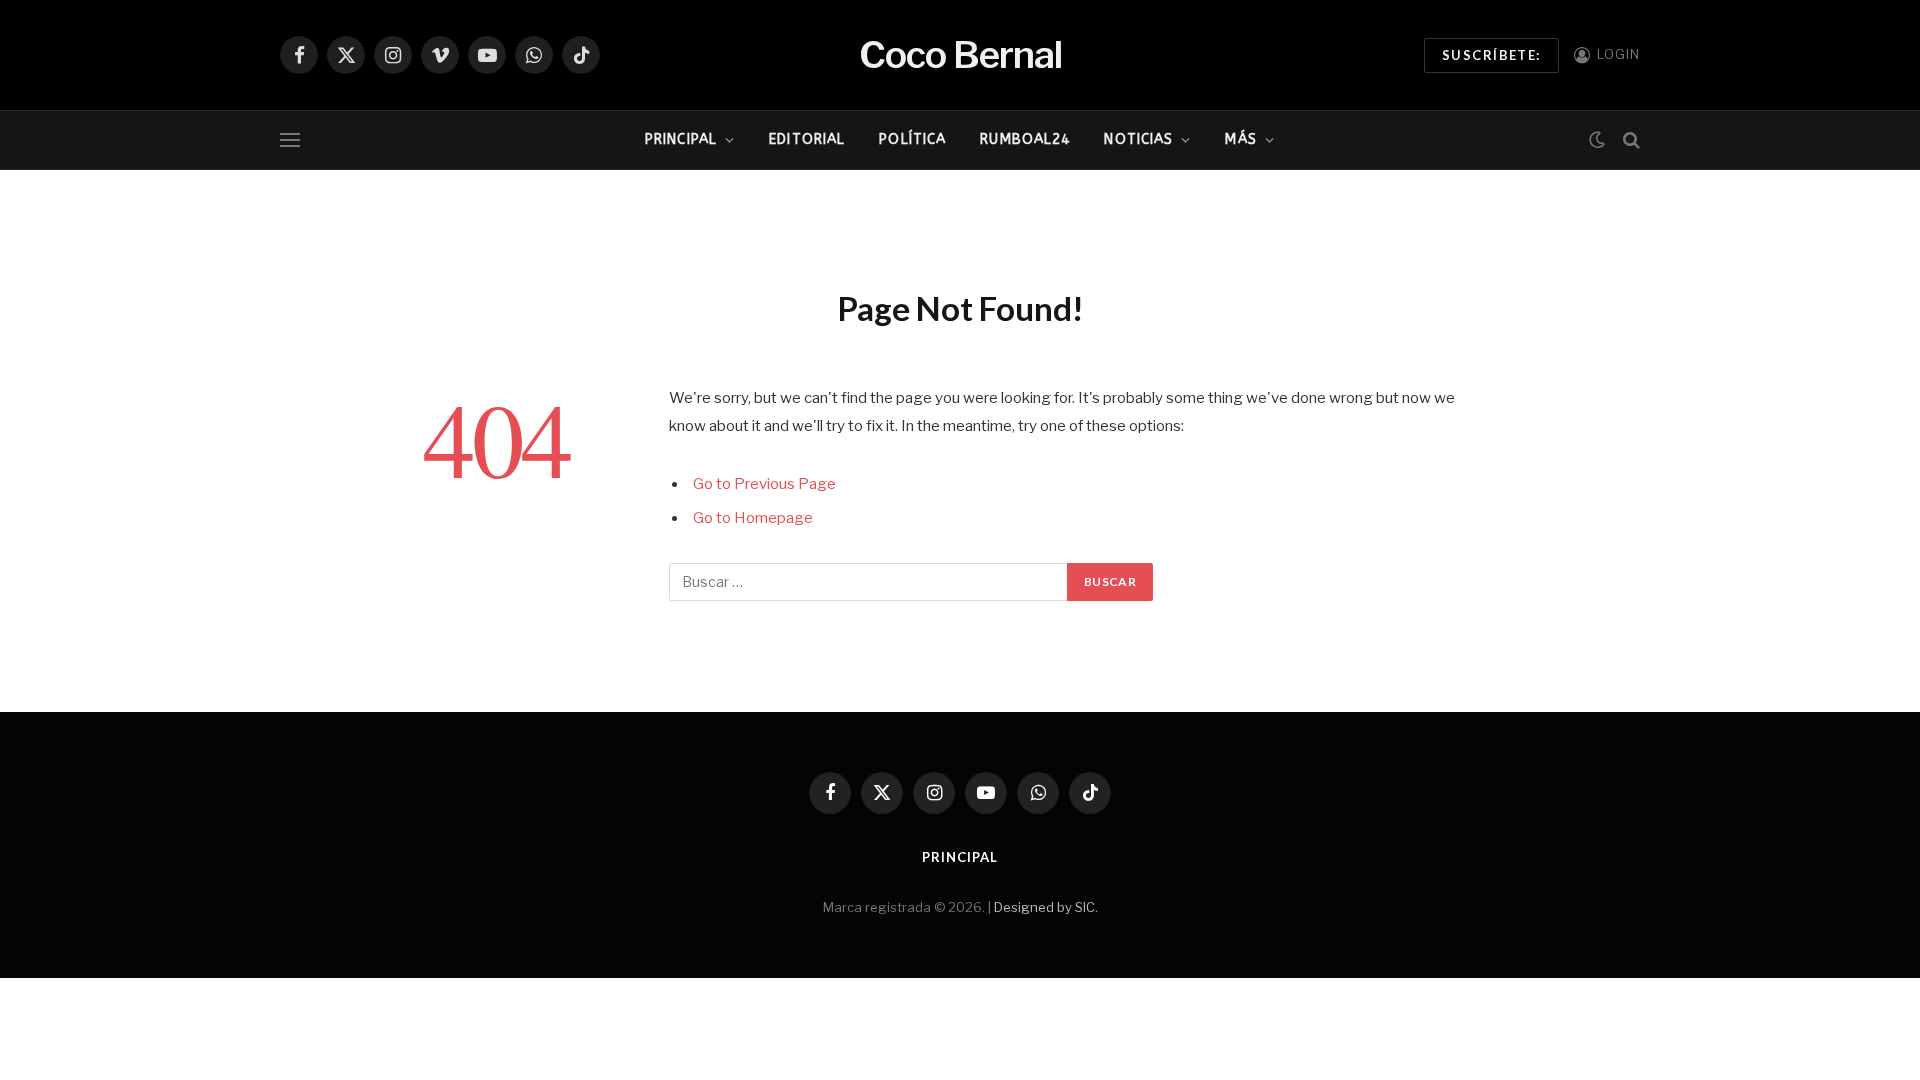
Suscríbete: (1491, 55)
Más (1240, 139)
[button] (586, 208)
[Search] (1629, 140)
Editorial (807, 139)
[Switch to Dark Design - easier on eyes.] (1597, 140)
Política (912, 139)
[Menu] (290, 140)
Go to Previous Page (764, 484)
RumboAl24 (1025, 139)
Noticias (1138, 139)
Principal (681, 139)
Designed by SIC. (1046, 907)
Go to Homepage (753, 518)
